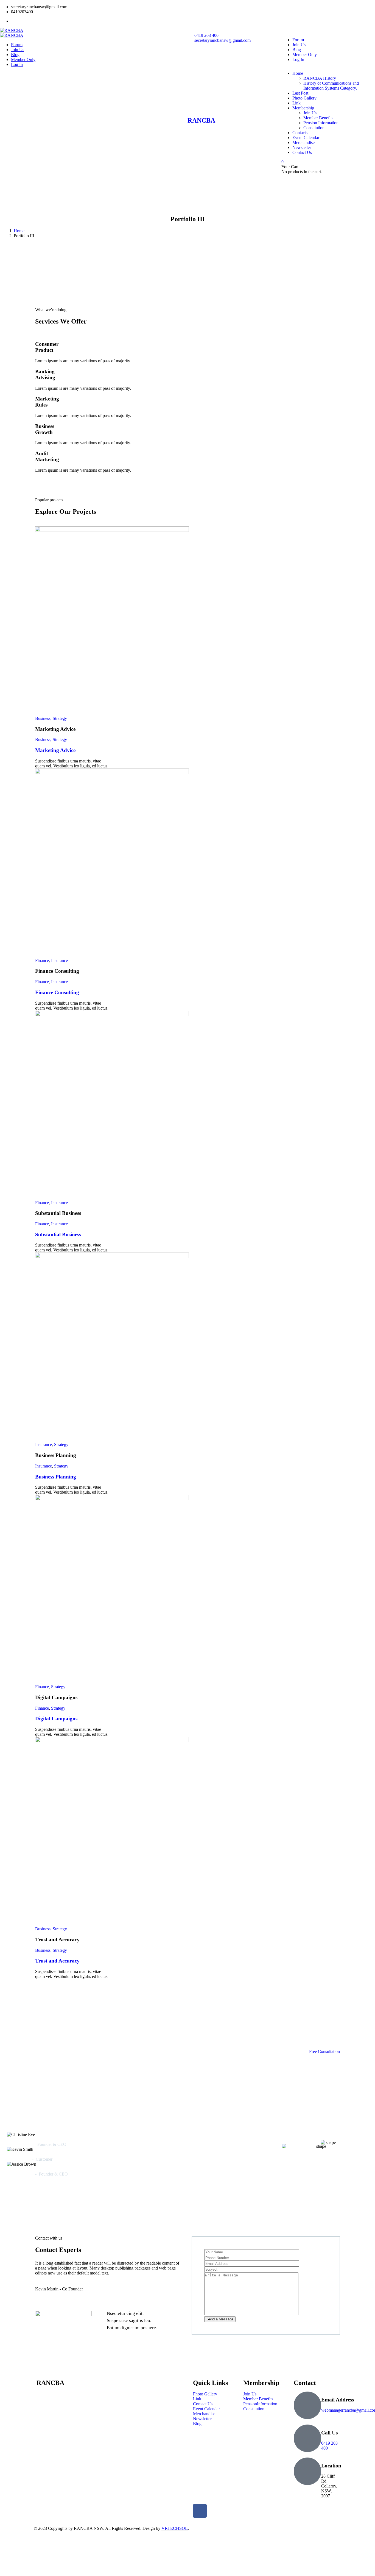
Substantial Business (58, 1235)
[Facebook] (200, 2511)
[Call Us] (307, 2438)
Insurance (59, 961)
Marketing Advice (55, 750)
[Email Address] (307, 2405)
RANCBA (201, 120)
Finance (42, 961)
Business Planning (56, 1477)
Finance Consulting (57, 992)
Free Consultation (324, 2051)
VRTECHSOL (175, 2528)
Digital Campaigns (56, 1719)
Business (43, 718)
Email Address (338, 2400)
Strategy (60, 718)
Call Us (329, 2433)
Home (19, 231)
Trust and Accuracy (57, 1961)
